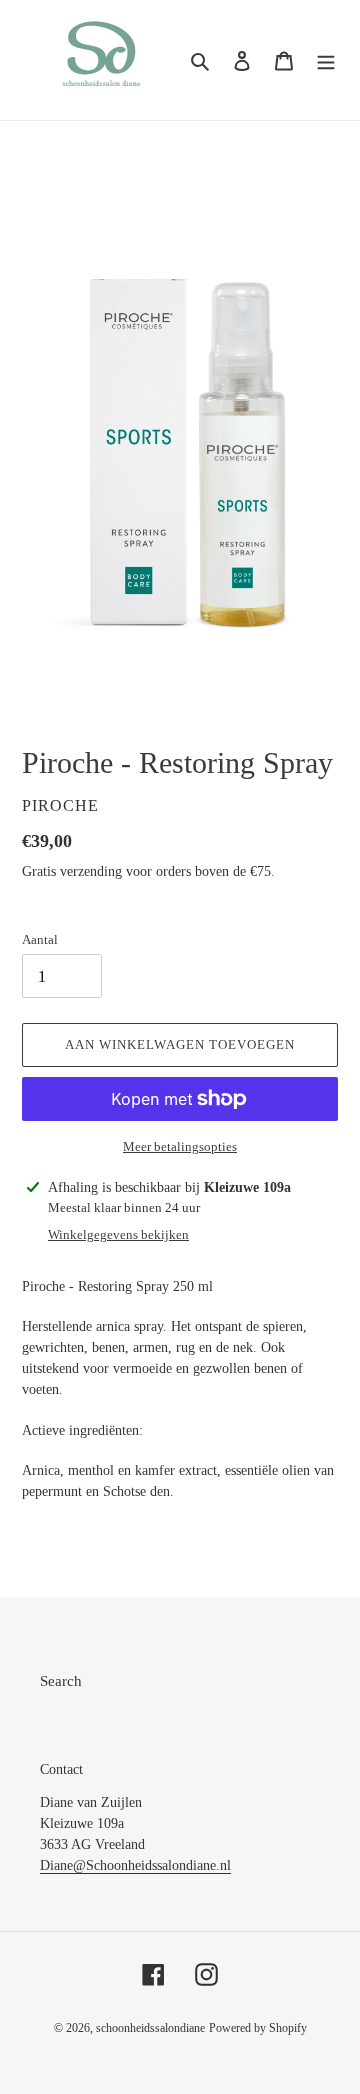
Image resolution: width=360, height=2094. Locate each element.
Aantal (40, 939)
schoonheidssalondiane (150, 2028)
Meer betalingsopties (180, 1146)
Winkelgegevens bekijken (118, 1234)
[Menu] (326, 60)
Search (61, 1681)
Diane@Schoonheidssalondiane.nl (135, 1865)
